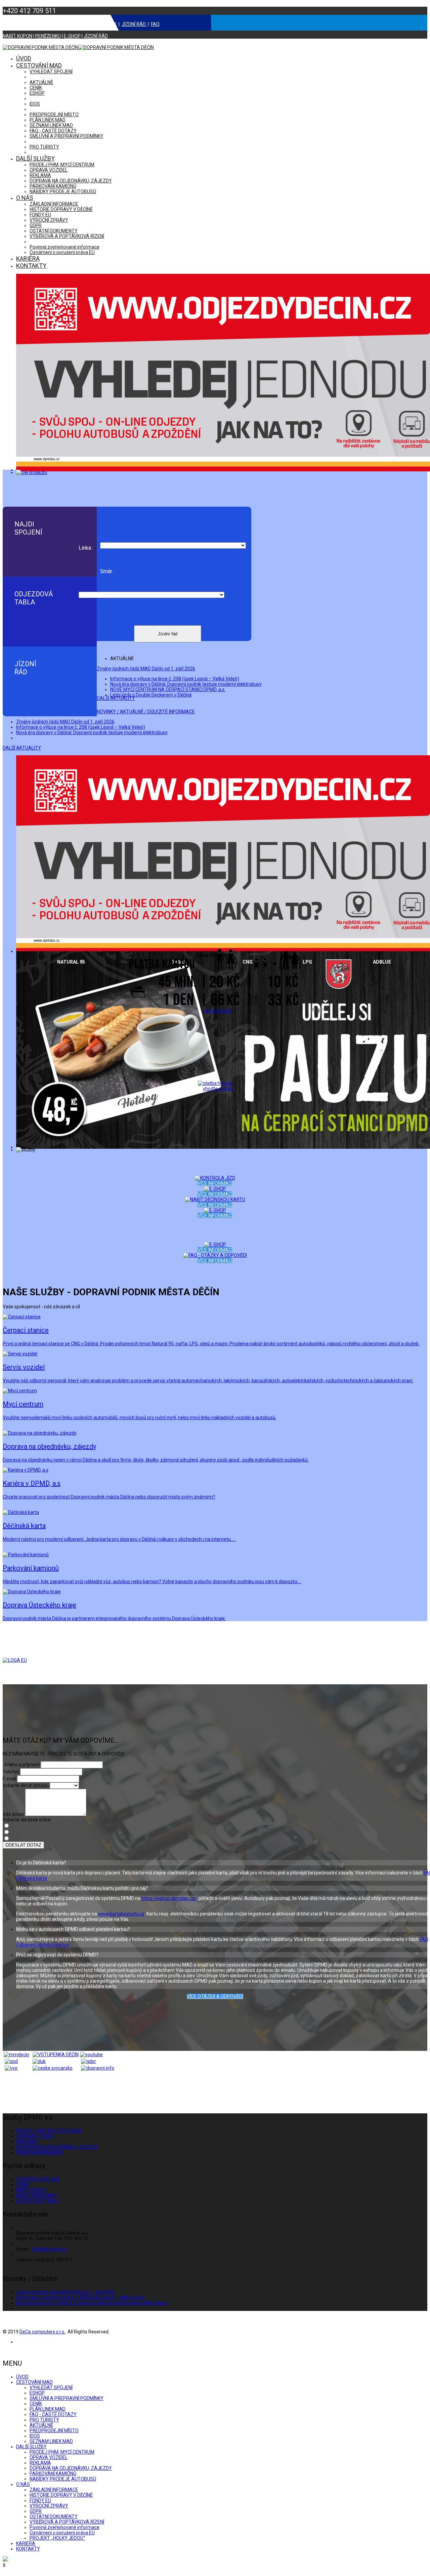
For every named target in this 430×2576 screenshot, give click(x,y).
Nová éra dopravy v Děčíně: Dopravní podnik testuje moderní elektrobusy (186, 684)
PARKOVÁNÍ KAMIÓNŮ (53, 186)
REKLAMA (40, 175)
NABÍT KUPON (17, 24)
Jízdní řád (168, 634)
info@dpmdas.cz (49, 2249)
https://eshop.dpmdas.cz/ (169, 1898)
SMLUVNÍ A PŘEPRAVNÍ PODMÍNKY (67, 136)
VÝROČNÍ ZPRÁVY (49, 220)
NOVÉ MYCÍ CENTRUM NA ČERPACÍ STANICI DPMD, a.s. (168, 689)
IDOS (35, 104)
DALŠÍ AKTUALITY (22, 748)
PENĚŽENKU (48, 36)
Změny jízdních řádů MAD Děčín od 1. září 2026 (146, 669)
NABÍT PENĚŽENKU (57, 24)
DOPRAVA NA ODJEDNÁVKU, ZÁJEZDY (71, 181)
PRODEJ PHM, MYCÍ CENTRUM (62, 165)
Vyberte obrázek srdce (27, 1820)
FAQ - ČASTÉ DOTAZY (53, 131)
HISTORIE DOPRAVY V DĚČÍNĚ (61, 209)
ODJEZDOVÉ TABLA (37, 2201)
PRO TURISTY (44, 147)
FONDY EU (40, 215)
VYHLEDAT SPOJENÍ (51, 72)
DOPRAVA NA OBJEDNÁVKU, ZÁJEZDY (57, 2147)
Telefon (11, 1772)
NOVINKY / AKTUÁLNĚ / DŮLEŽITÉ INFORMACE (146, 712)
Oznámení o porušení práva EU (62, 252)
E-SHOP (91, 24)
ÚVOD (24, 58)
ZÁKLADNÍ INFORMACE (54, 204)
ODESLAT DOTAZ (23, 1845)
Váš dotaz (13, 1814)
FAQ (155, 24)
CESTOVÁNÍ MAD (39, 65)
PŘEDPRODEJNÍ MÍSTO (54, 115)
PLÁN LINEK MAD (48, 120)
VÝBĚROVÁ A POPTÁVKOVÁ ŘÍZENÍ (67, 236)
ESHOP (37, 93)
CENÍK (110, 24)
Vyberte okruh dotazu (26, 1785)
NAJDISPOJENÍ (28, 528)
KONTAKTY (31, 266)
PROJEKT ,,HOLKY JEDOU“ (57, 2538)
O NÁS (25, 198)
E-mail (9, 1779)
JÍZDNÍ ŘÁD (134, 24)
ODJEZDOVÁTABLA (34, 598)
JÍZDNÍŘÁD (25, 668)
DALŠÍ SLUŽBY (35, 158)
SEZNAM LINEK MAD (51, 125)
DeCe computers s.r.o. (42, 2332)
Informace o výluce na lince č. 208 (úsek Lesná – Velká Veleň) (175, 679)
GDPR (36, 225)
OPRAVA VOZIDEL (49, 170)
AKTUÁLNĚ (41, 82)
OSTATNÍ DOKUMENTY (54, 231)
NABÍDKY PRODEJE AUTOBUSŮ (63, 192)
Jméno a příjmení (21, 1765)
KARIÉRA (28, 259)
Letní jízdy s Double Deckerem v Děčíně (151, 695)
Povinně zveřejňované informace (64, 247)
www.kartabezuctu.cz (121, 1914)
